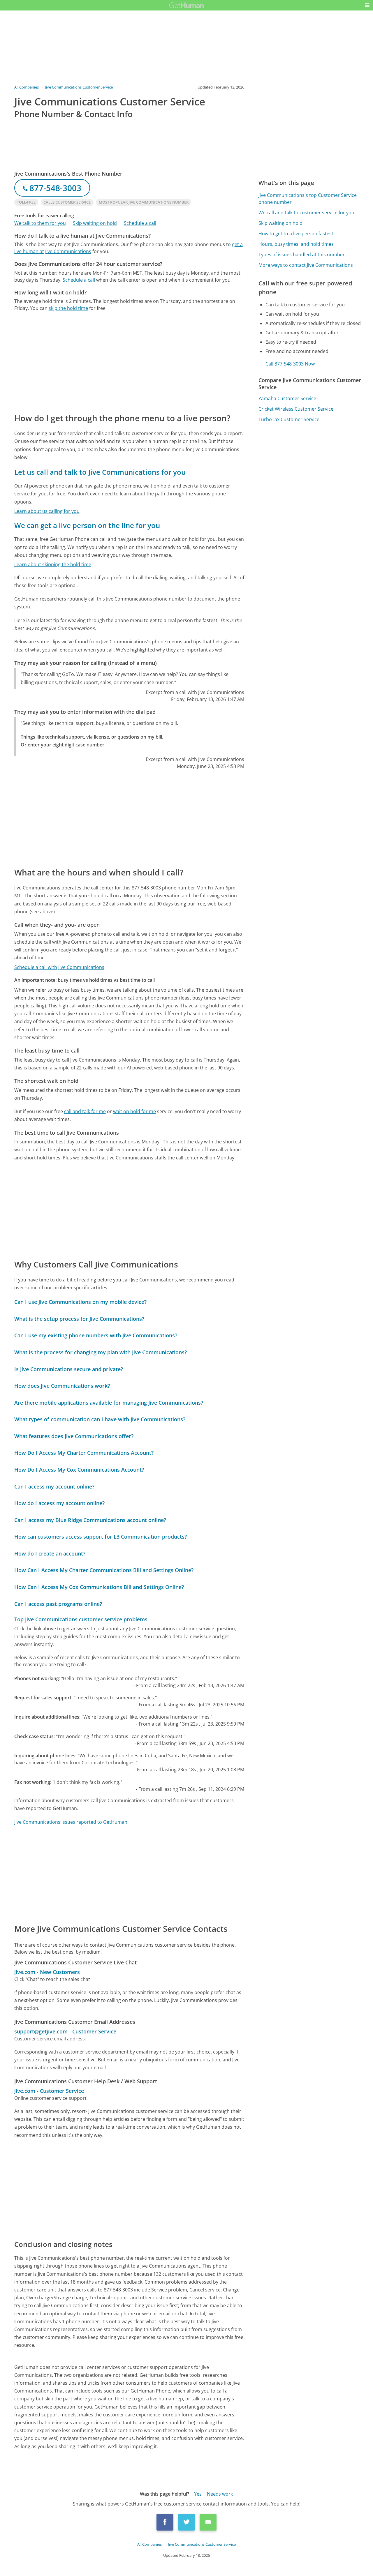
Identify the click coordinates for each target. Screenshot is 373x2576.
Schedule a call (140, 223)
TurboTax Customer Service (289, 419)
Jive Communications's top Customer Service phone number (308, 199)
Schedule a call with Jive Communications (59, 967)
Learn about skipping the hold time (53, 564)
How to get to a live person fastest (296, 234)
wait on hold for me (134, 1111)
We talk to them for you (40, 223)
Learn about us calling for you (47, 511)
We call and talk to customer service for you (306, 213)
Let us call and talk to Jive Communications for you (100, 472)
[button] (367, 5)
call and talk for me (85, 1111)
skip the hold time (68, 308)
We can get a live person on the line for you (87, 525)
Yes (198, 2494)
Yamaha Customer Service (287, 398)
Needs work (220, 2494)
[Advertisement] (129, 362)
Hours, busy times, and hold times (296, 244)
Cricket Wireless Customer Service (296, 409)
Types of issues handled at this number (302, 255)
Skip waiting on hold (95, 223)
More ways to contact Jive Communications (306, 265)
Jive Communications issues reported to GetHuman (71, 1822)
